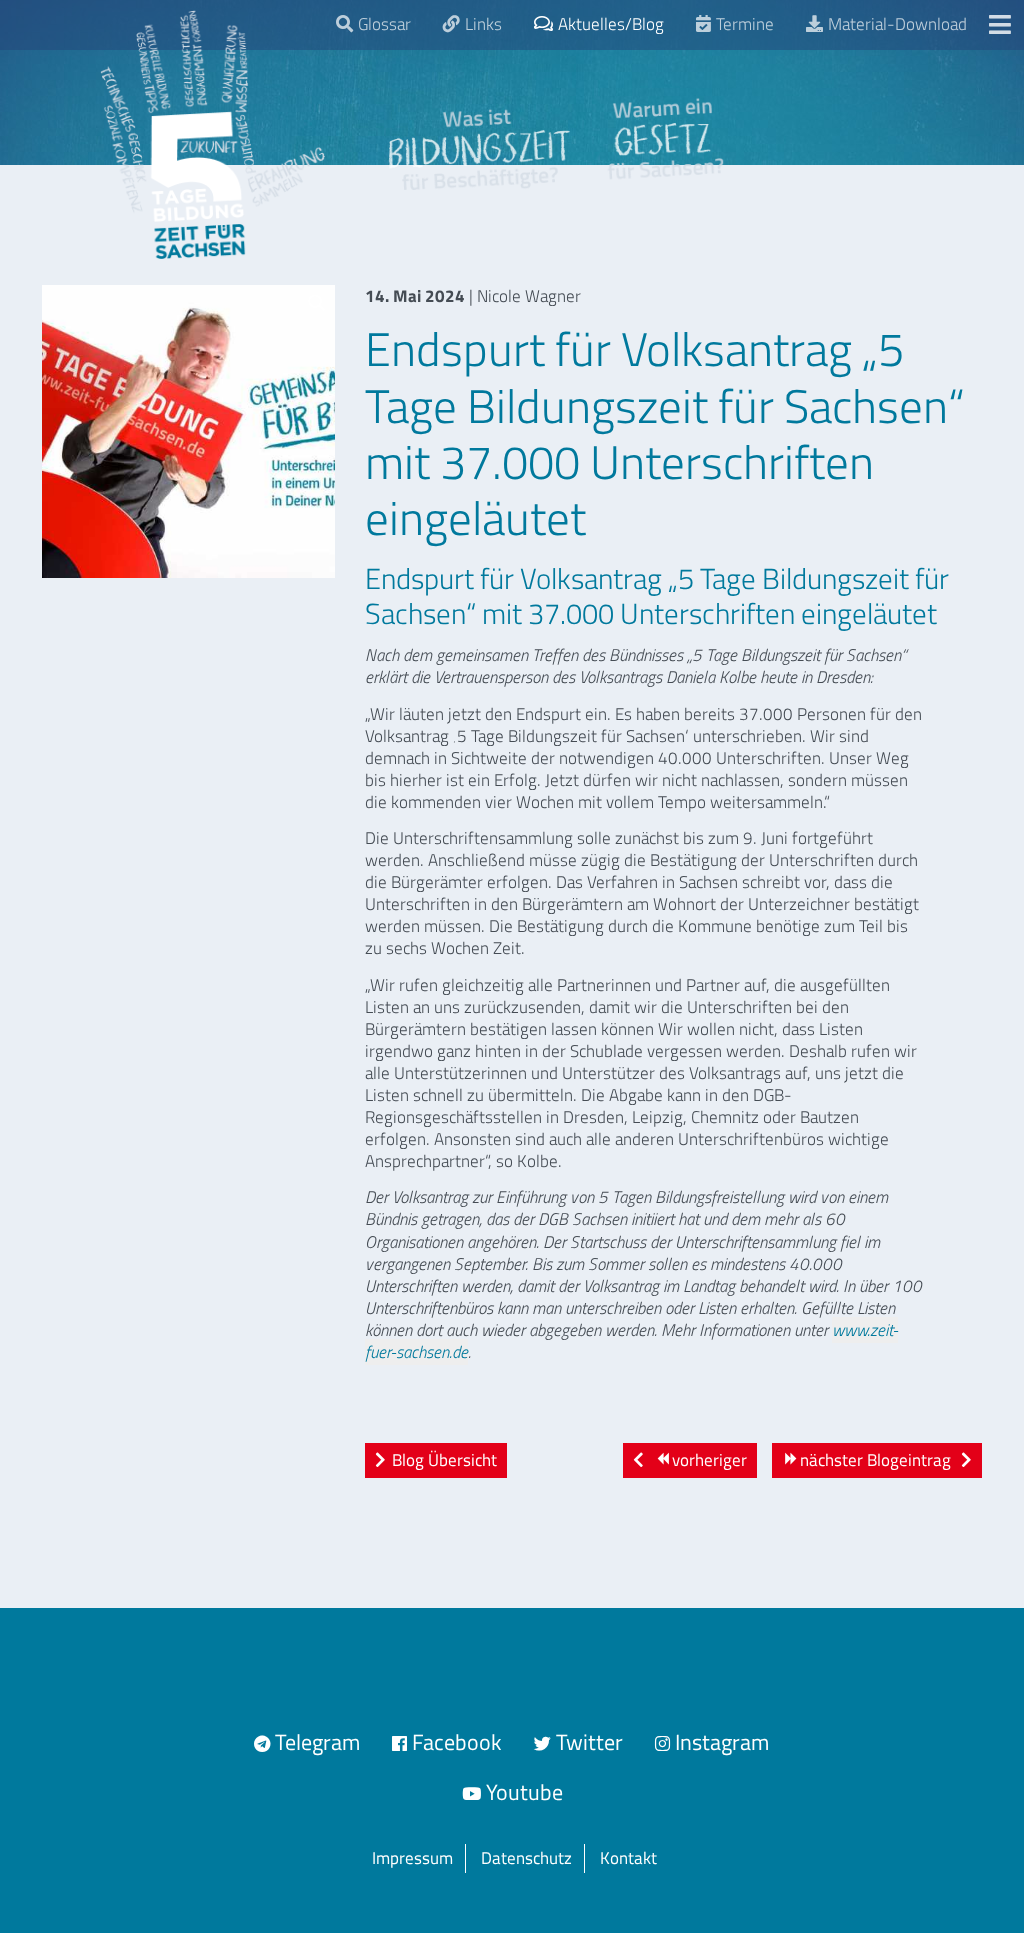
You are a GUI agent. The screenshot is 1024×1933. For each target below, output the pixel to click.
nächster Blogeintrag (875, 1460)
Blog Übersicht (444, 1460)
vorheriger (707, 1460)
